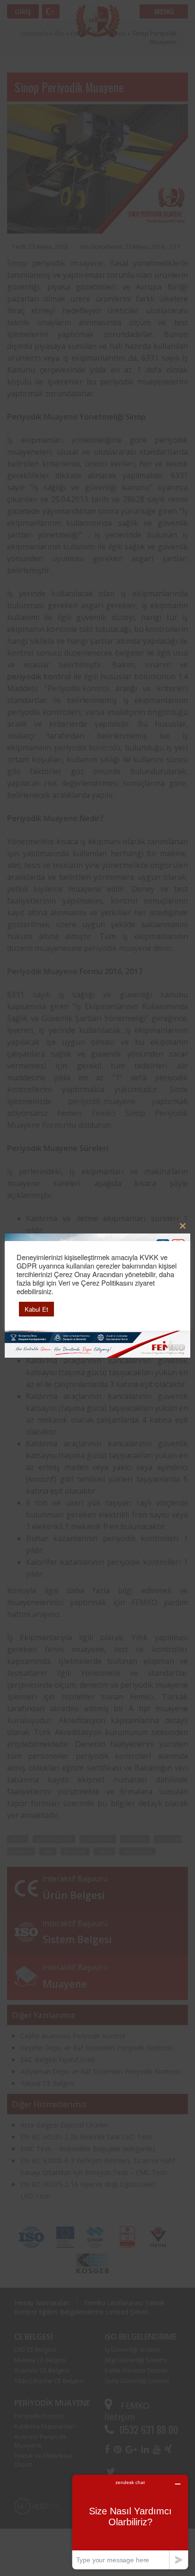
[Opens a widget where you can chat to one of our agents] (130, 2522)
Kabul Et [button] (36, 1309)
